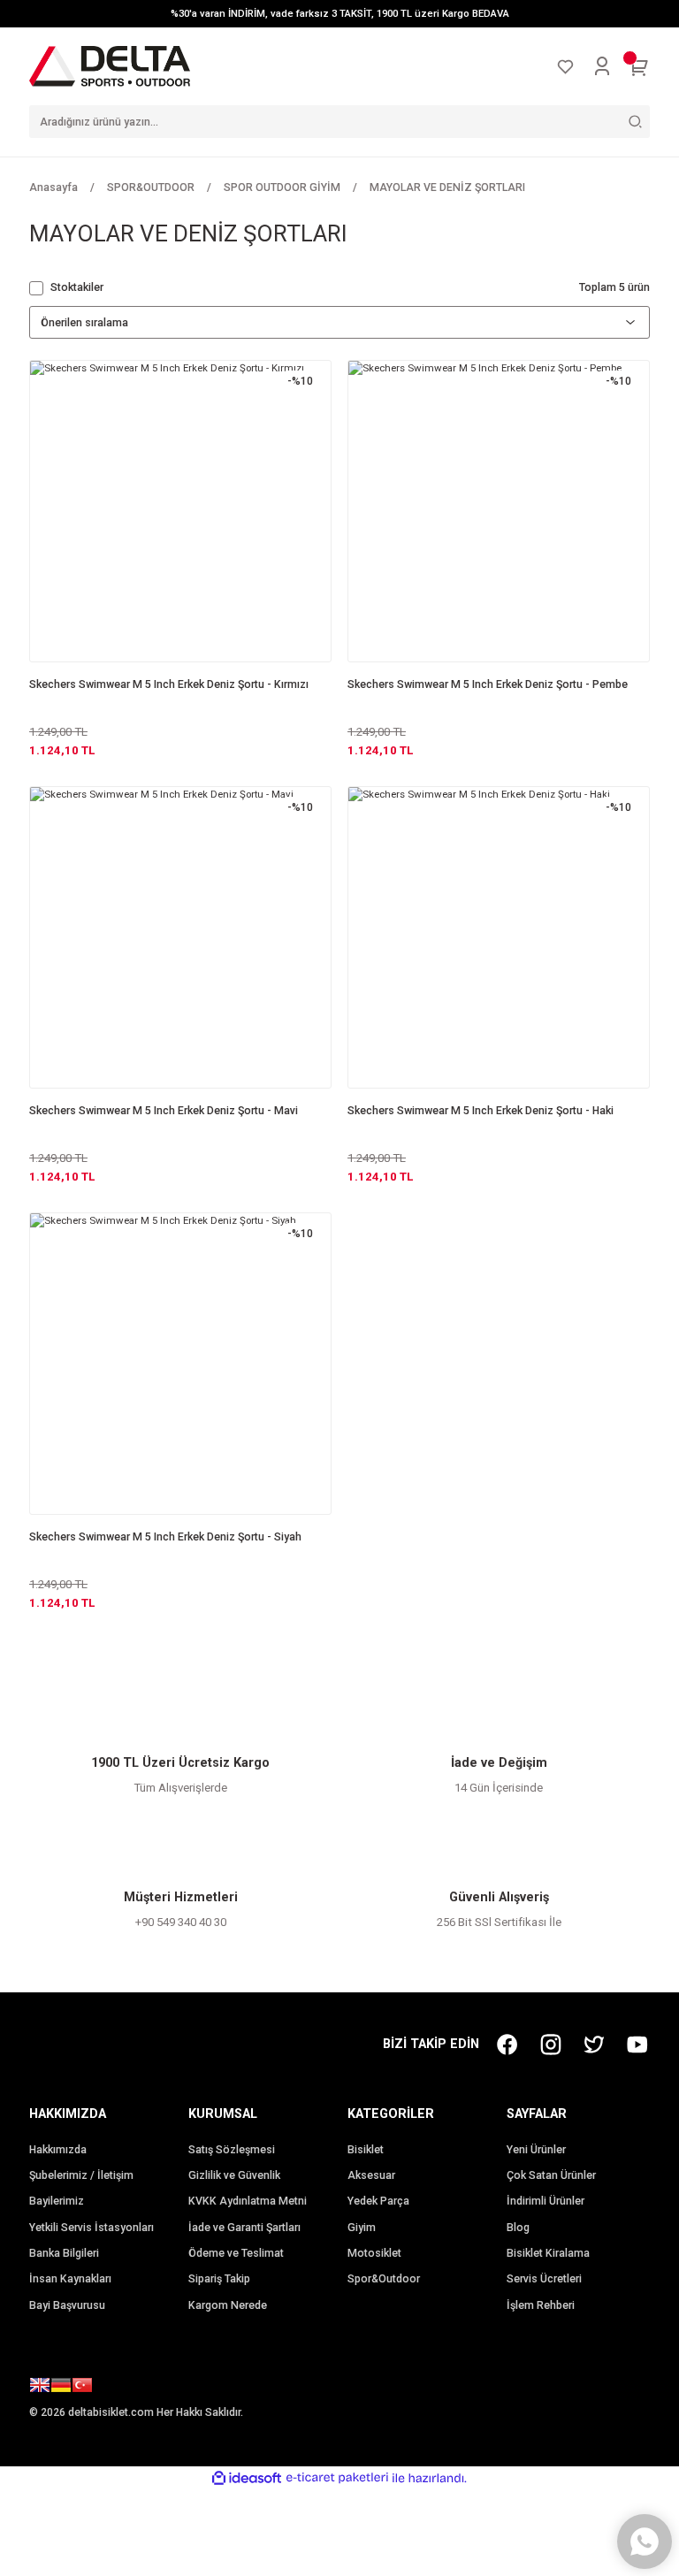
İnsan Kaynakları (70, 2279)
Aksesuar (371, 2175)
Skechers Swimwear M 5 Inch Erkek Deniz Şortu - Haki (481, 1111)
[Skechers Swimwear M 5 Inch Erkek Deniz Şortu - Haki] (499, 937)
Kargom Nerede (228, 2305)
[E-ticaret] (337, 2478)
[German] (61, 2388)
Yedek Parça (378, 2201)
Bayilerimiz (57, 2201)
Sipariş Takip (219, 2279)
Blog (518, 2228)
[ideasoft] (247, 2479)
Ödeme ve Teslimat (236, 2253)
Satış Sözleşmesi (232, 2150)
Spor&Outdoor (384, 2279)
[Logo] (110, 65)
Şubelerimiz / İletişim (81, 2175)
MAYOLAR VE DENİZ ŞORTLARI (447, 187)
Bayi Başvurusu (67, 2305)
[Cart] (639, 66)
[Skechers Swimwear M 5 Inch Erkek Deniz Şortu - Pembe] (499, 511)
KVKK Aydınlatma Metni (248, 2201)
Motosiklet (374, 2253)
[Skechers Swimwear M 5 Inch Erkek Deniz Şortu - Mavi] (180, 937)
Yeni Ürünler (536, 2150)
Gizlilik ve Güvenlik (234, 2175)
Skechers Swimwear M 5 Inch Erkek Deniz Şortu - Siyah (165, 1537)
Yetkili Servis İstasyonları (92, 2228)
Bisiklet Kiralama (548, 2253)
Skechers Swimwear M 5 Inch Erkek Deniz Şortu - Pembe (488, 684)
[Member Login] (602, 66)
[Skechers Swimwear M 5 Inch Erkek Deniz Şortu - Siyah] (180, 1364)
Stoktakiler (77, 287)
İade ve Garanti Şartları (244, 2228)
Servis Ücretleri (544, 2279)
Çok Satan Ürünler (551, 2175)
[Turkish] (82, 2388)
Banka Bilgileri (64, 2253)
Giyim (362, 2228)
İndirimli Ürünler (545, 2201)
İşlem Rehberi (541, 2305)
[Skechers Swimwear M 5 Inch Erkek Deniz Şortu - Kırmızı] (180, 511)
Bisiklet (366, 2150)
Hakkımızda (58, 2150)
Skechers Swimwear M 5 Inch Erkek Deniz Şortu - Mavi (164, 1111)
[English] (40, 2388)
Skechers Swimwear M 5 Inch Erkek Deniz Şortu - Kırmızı (169, 684)
